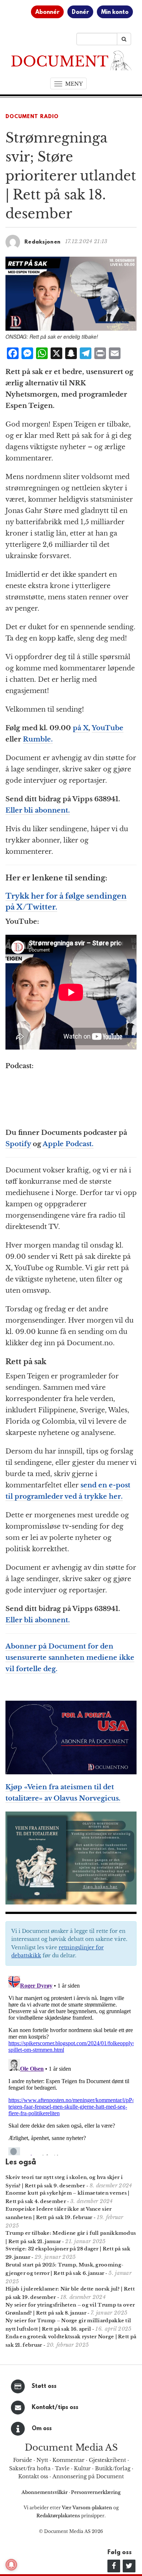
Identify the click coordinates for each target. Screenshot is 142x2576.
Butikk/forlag (113, 2468)
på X (81, 728)
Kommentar (68, 2460)
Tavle (62, 2468)
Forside (23, 2460)
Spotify (18, 1144)
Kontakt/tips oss (55, 2408)
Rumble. (38, 739)
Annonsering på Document (88, 2476)
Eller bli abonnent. (38, 810)
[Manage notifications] (11, 2565)
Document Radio (32, 117)
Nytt (42, 2460)
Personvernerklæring (96, 2492)
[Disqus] (71, 2064)
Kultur (82, 2468)
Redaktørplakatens (58, 2516)
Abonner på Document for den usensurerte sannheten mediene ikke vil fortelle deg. (70, 1658)
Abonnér (47, 12)
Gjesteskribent (107, 2460)
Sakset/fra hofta (30, 2468)
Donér (80, 12)
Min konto (115, 12)
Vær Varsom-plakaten (87, 2508)
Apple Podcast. (68, 1144)
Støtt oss (44, 2386)
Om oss (42, 2429)
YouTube (108, 728)
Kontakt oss (33, 2476)
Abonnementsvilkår (45, 2492)
